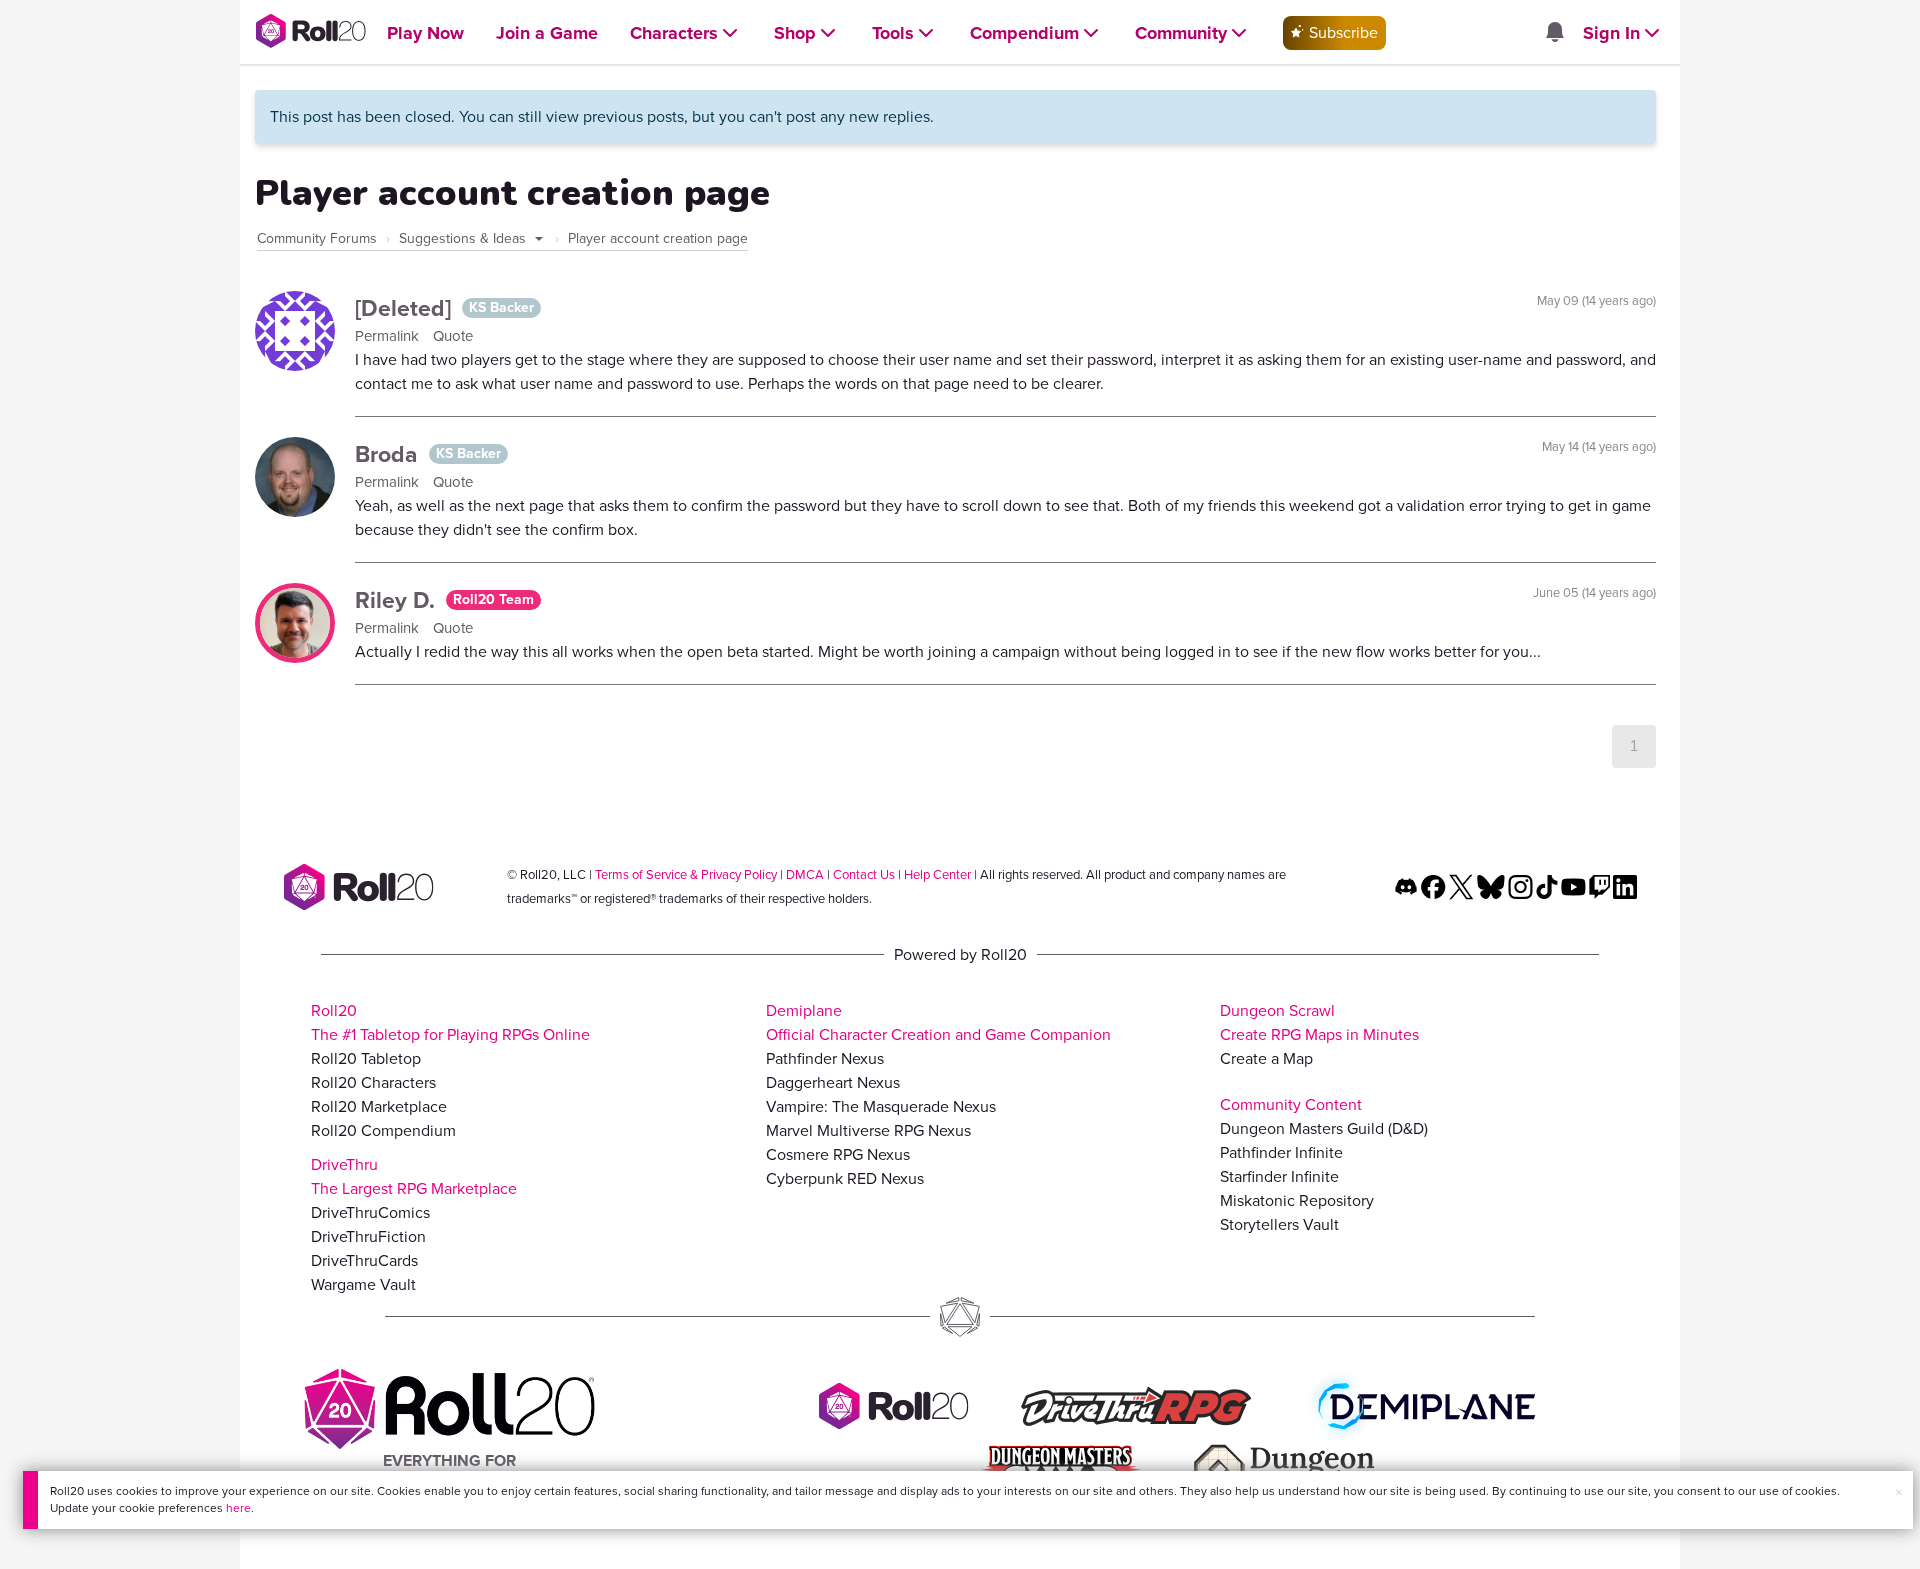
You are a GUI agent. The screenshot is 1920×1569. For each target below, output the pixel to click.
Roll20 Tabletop (366, 1058)
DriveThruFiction (368, 1236)
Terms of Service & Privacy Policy (686, 874)
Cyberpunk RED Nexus (845, 1178)
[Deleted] (406, 308)
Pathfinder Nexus (825, 1058)
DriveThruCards (364, 1260)
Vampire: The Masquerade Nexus (881, 1106)
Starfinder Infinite (1279, 1176)
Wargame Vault (363, 1284)
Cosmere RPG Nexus (838, 1154)
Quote (453, 336)
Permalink (389, 336)
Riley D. (398, 600)
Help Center (937, 874)
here (238, 1508)
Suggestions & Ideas (464, 238)
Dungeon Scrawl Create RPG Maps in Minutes (1319, 1022)
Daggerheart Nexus (833, 1082)
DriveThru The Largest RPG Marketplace (414, 1176)
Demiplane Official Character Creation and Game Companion (938, 1022)
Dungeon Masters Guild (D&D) (1324, 1128)
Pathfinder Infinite (1281, 1152)
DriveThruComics (370, 1212)
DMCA (805, 874)
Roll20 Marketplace (379, 1106)
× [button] (1899, 1492)
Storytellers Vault (1279, 1224)
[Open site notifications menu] (1554, 33)
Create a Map (1266, 1058)
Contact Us (864, 874)
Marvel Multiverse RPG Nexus (868, 1130)
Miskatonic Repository (1297, 1200)
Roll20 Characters (373, 1082)
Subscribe (1341, 32)
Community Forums (317, 238)
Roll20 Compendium (383, 1130)
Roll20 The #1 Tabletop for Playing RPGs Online (450, 1022)
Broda (389, 454)
